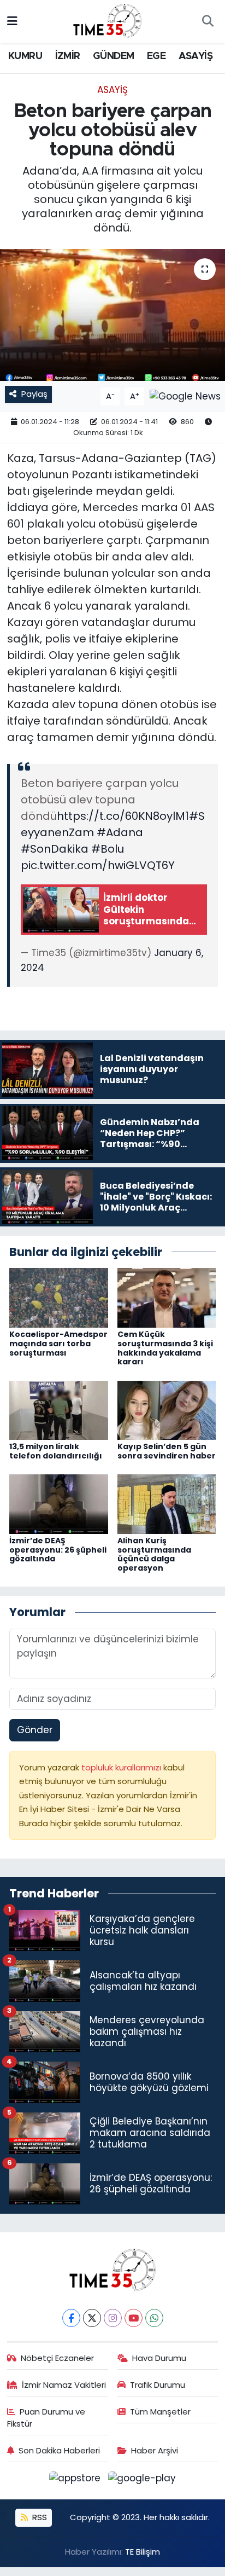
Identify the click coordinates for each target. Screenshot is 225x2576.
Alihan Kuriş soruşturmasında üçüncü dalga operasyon (154, 1554)
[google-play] (142, 2480)
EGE (156, 56)
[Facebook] (71, 2318)
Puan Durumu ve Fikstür (46, 2418)
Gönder (35, 1730)
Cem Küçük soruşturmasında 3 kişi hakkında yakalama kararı (165, 1348)
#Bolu (108, 849)
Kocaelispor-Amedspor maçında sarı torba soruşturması (58, 1344)
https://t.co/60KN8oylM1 (123, 816)
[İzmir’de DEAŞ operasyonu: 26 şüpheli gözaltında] (59, 1503)
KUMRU (25, 56)
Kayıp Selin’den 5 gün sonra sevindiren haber (167, 1451)
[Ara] (208, 22)
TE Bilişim (143, 2552)
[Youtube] (134, 2318)
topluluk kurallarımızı (122, 1767)
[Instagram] (113, 2318)
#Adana (120, 832)
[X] (92, 2318)
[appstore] (76, 2480)
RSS (39, 2517)
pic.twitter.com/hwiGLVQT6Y (98, 865)
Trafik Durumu (158, 2385)
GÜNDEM (113, 56)
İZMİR (68, 56)
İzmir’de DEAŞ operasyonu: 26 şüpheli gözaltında (58, 1550)
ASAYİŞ (196, 56)
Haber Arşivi (155, 2450)
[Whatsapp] (154, 2318)
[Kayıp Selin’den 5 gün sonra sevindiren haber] (167, 1409)
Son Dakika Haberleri (59, 2450)
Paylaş (34, 394)
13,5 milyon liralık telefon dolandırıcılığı (56, 1451)
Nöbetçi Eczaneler (57, 2358)
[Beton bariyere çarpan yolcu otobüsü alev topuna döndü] (112, 315)
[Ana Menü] (12, 21)
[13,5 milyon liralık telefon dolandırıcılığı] (59, 1409)
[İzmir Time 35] (108, 21)
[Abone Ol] (185, 396)
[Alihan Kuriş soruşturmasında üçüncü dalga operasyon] (167, 1503)
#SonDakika (55, 849)
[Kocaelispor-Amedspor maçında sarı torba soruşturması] (59, 1297)
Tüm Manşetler (160, 2412)
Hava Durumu (159, 2358)
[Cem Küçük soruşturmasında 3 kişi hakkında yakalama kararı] (167, 1297)
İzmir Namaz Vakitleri (64, 2385)
